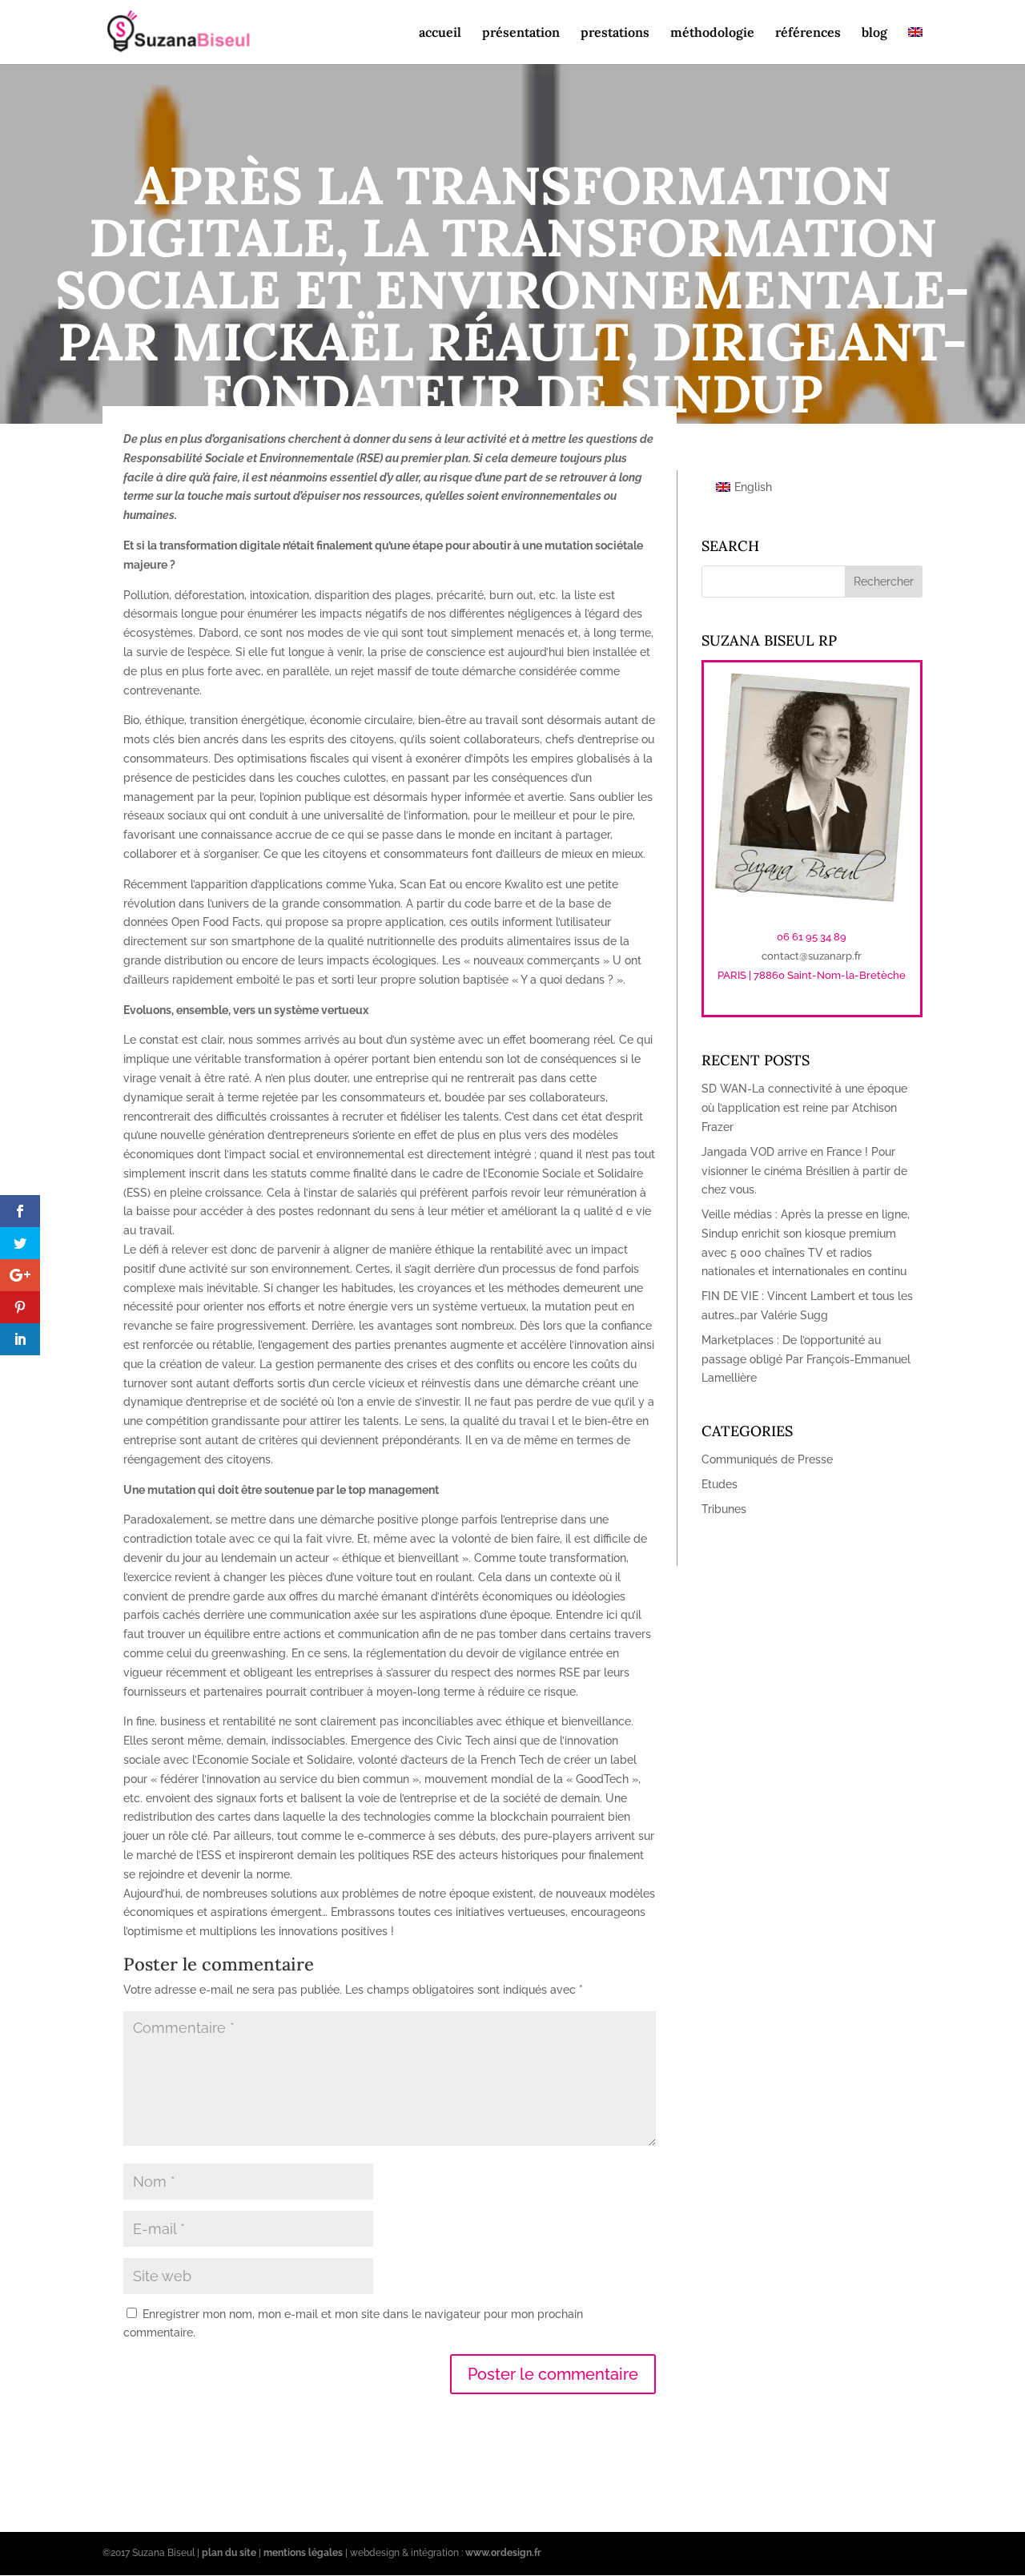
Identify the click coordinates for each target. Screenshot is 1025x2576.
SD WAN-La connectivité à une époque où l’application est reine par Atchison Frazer (804, 1108)
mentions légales (303, 2553)
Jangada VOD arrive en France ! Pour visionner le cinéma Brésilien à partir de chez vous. (804, 1171)
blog (874, 33)
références (808, 33)
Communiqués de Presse (767, 1459)
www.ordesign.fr (503, 2553)
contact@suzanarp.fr (812, 956)
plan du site (229, 2553)
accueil (440, 33)
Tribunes (724, 1509)
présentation (521, 33)
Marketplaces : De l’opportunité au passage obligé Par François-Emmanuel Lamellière (806, 1359)
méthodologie (712, 33)
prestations (615, 33)
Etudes (720, 1484)
